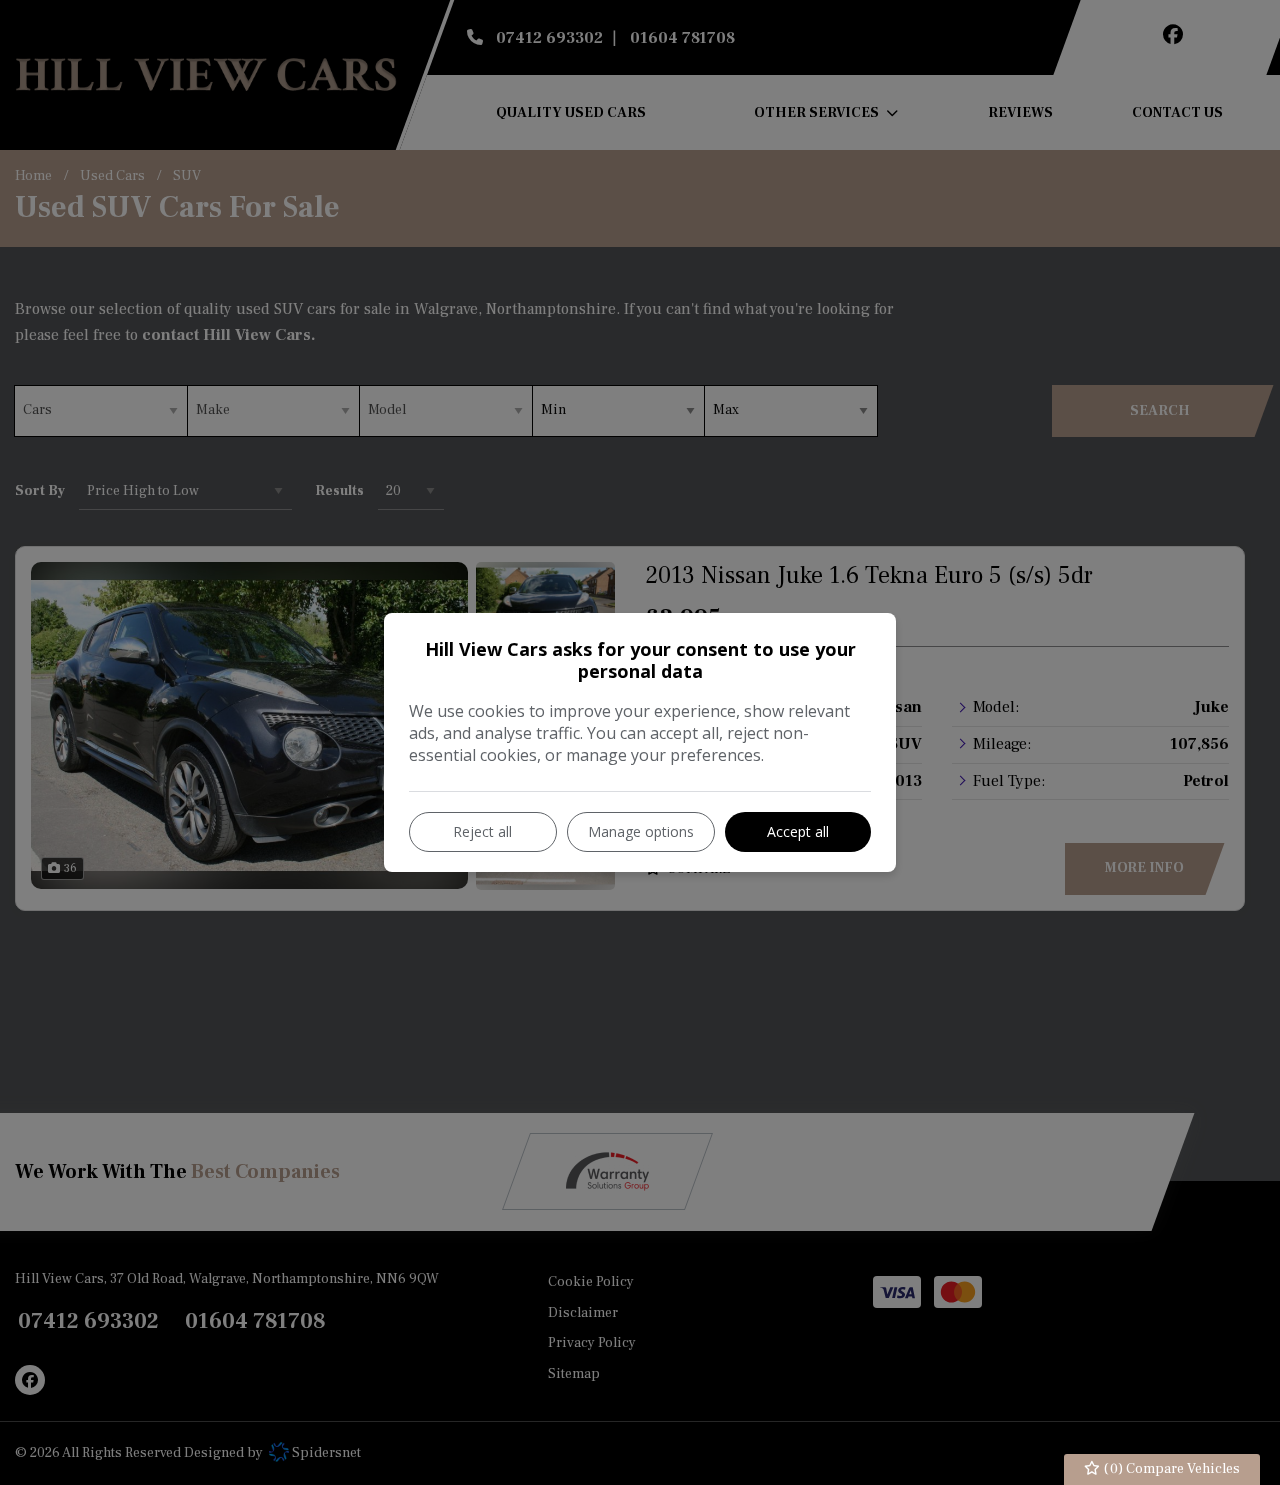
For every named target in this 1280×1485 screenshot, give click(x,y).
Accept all (798, 831)
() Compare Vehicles (1170, 1469)
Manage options (641, 831)
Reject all (482, 831)
